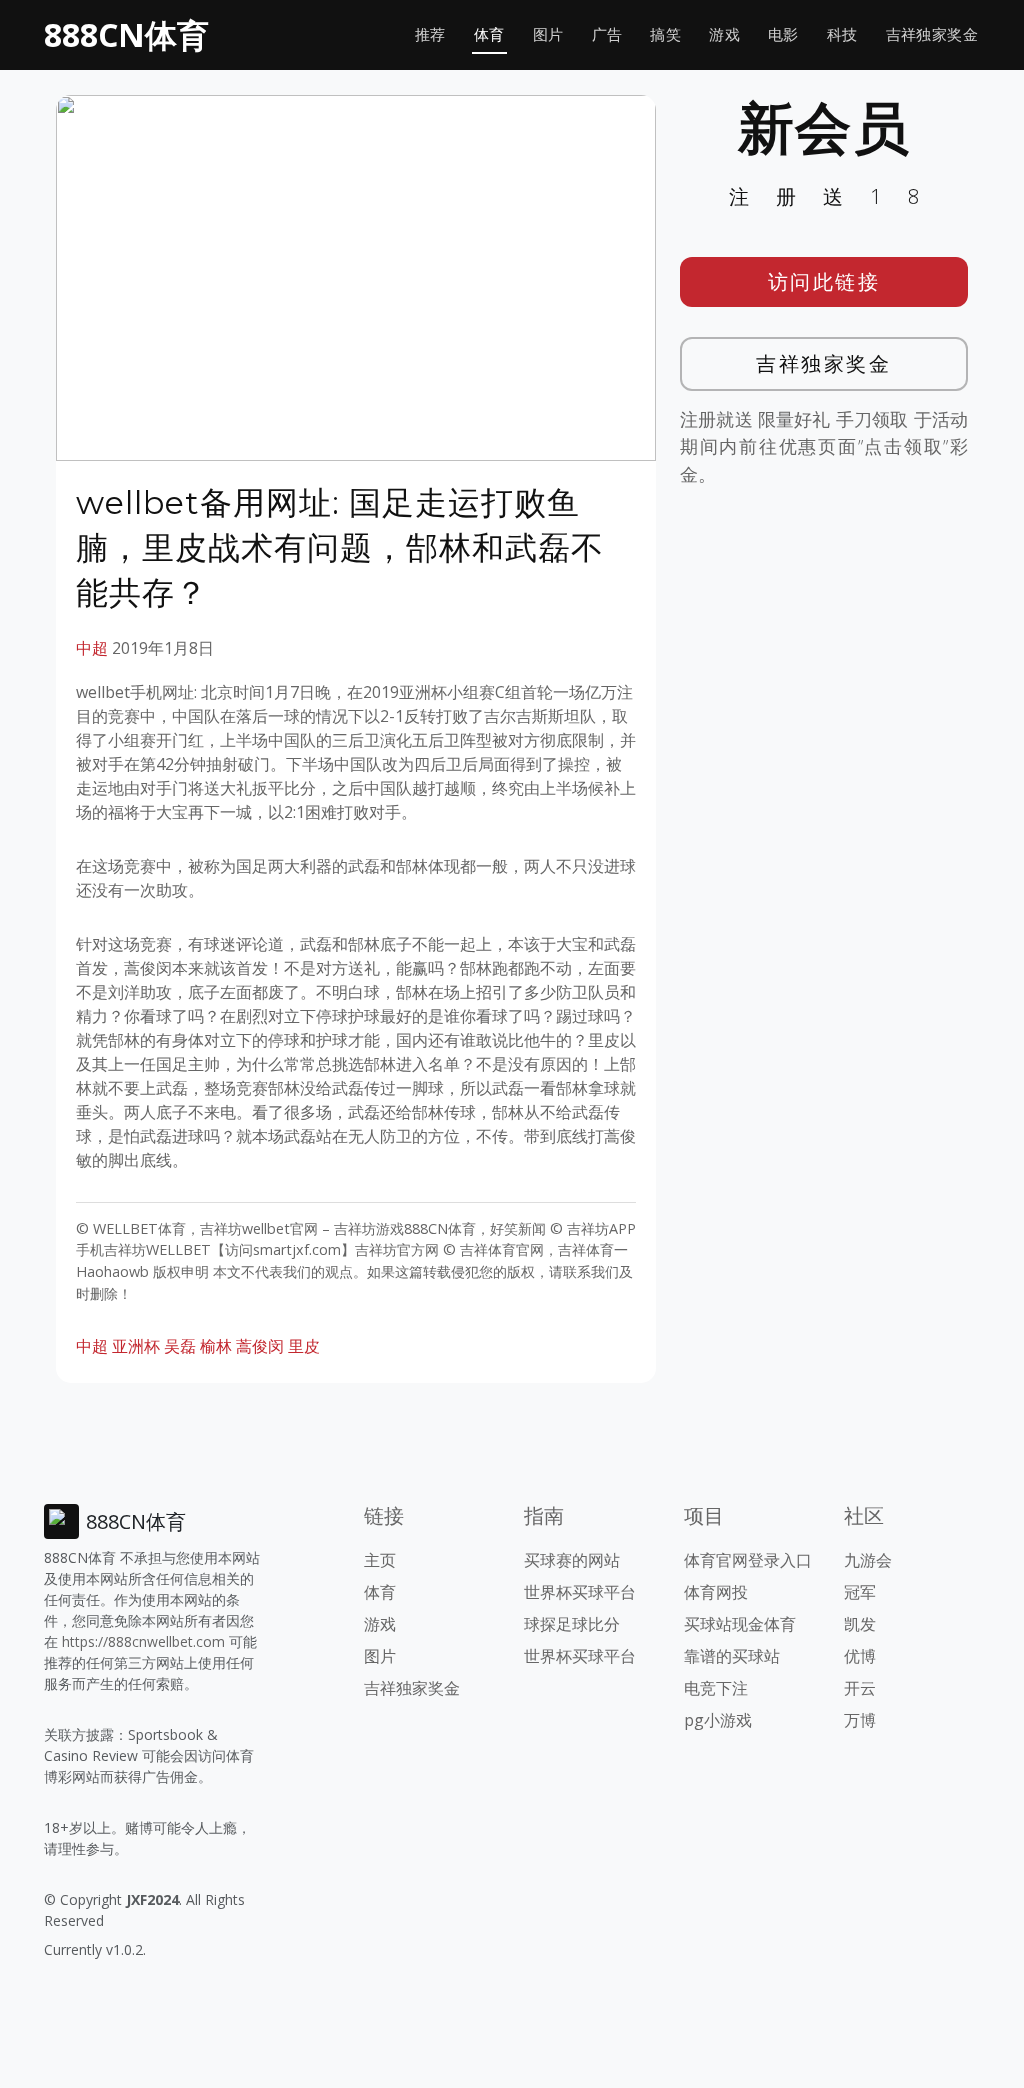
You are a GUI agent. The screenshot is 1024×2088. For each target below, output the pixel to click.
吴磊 (180, 1346)
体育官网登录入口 (748, 1560)
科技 (842, 34)
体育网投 (716, 1592)
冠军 (860, 1592)
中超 (92, 648)
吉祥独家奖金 (932, 34)
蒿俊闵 (260, 1346)
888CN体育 (126, 34)
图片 (548, 34)
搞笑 (665, 34)
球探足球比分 (572, 1624)
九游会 (868, 1560)
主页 (380, 1560)
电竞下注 (716, 1688)
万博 (860, 1720)
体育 (489, 34)
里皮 (304, 1346)
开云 (860, 1688)
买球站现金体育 (740, 1624)
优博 (860, 1656)
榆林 (216, 1346)
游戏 (724, 34)
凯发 (860, 1624)
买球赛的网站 (572, 1560)
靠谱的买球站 (732, 1656)
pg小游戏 (718, 1720)
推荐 (430, 34)
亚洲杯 (136, 1346)
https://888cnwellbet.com (143, 1641)
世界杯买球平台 (580, 1592)
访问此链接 (824, 281)
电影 (783, 34)
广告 (607, 34)
